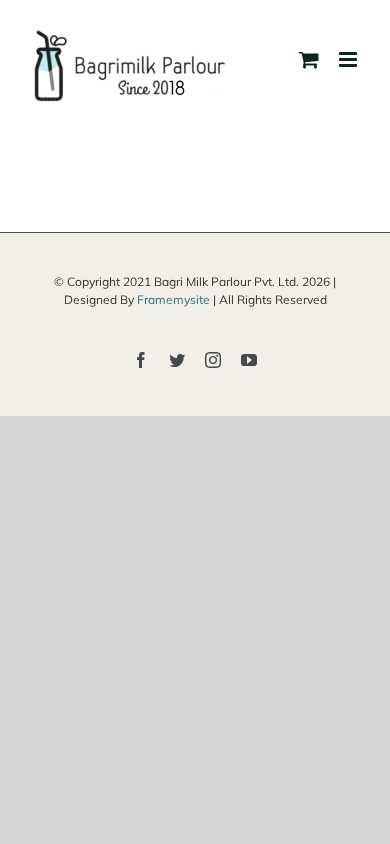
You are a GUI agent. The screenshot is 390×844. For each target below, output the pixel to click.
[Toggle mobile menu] (349, 59)
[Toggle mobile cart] (309, 59)
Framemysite (173, 299)
